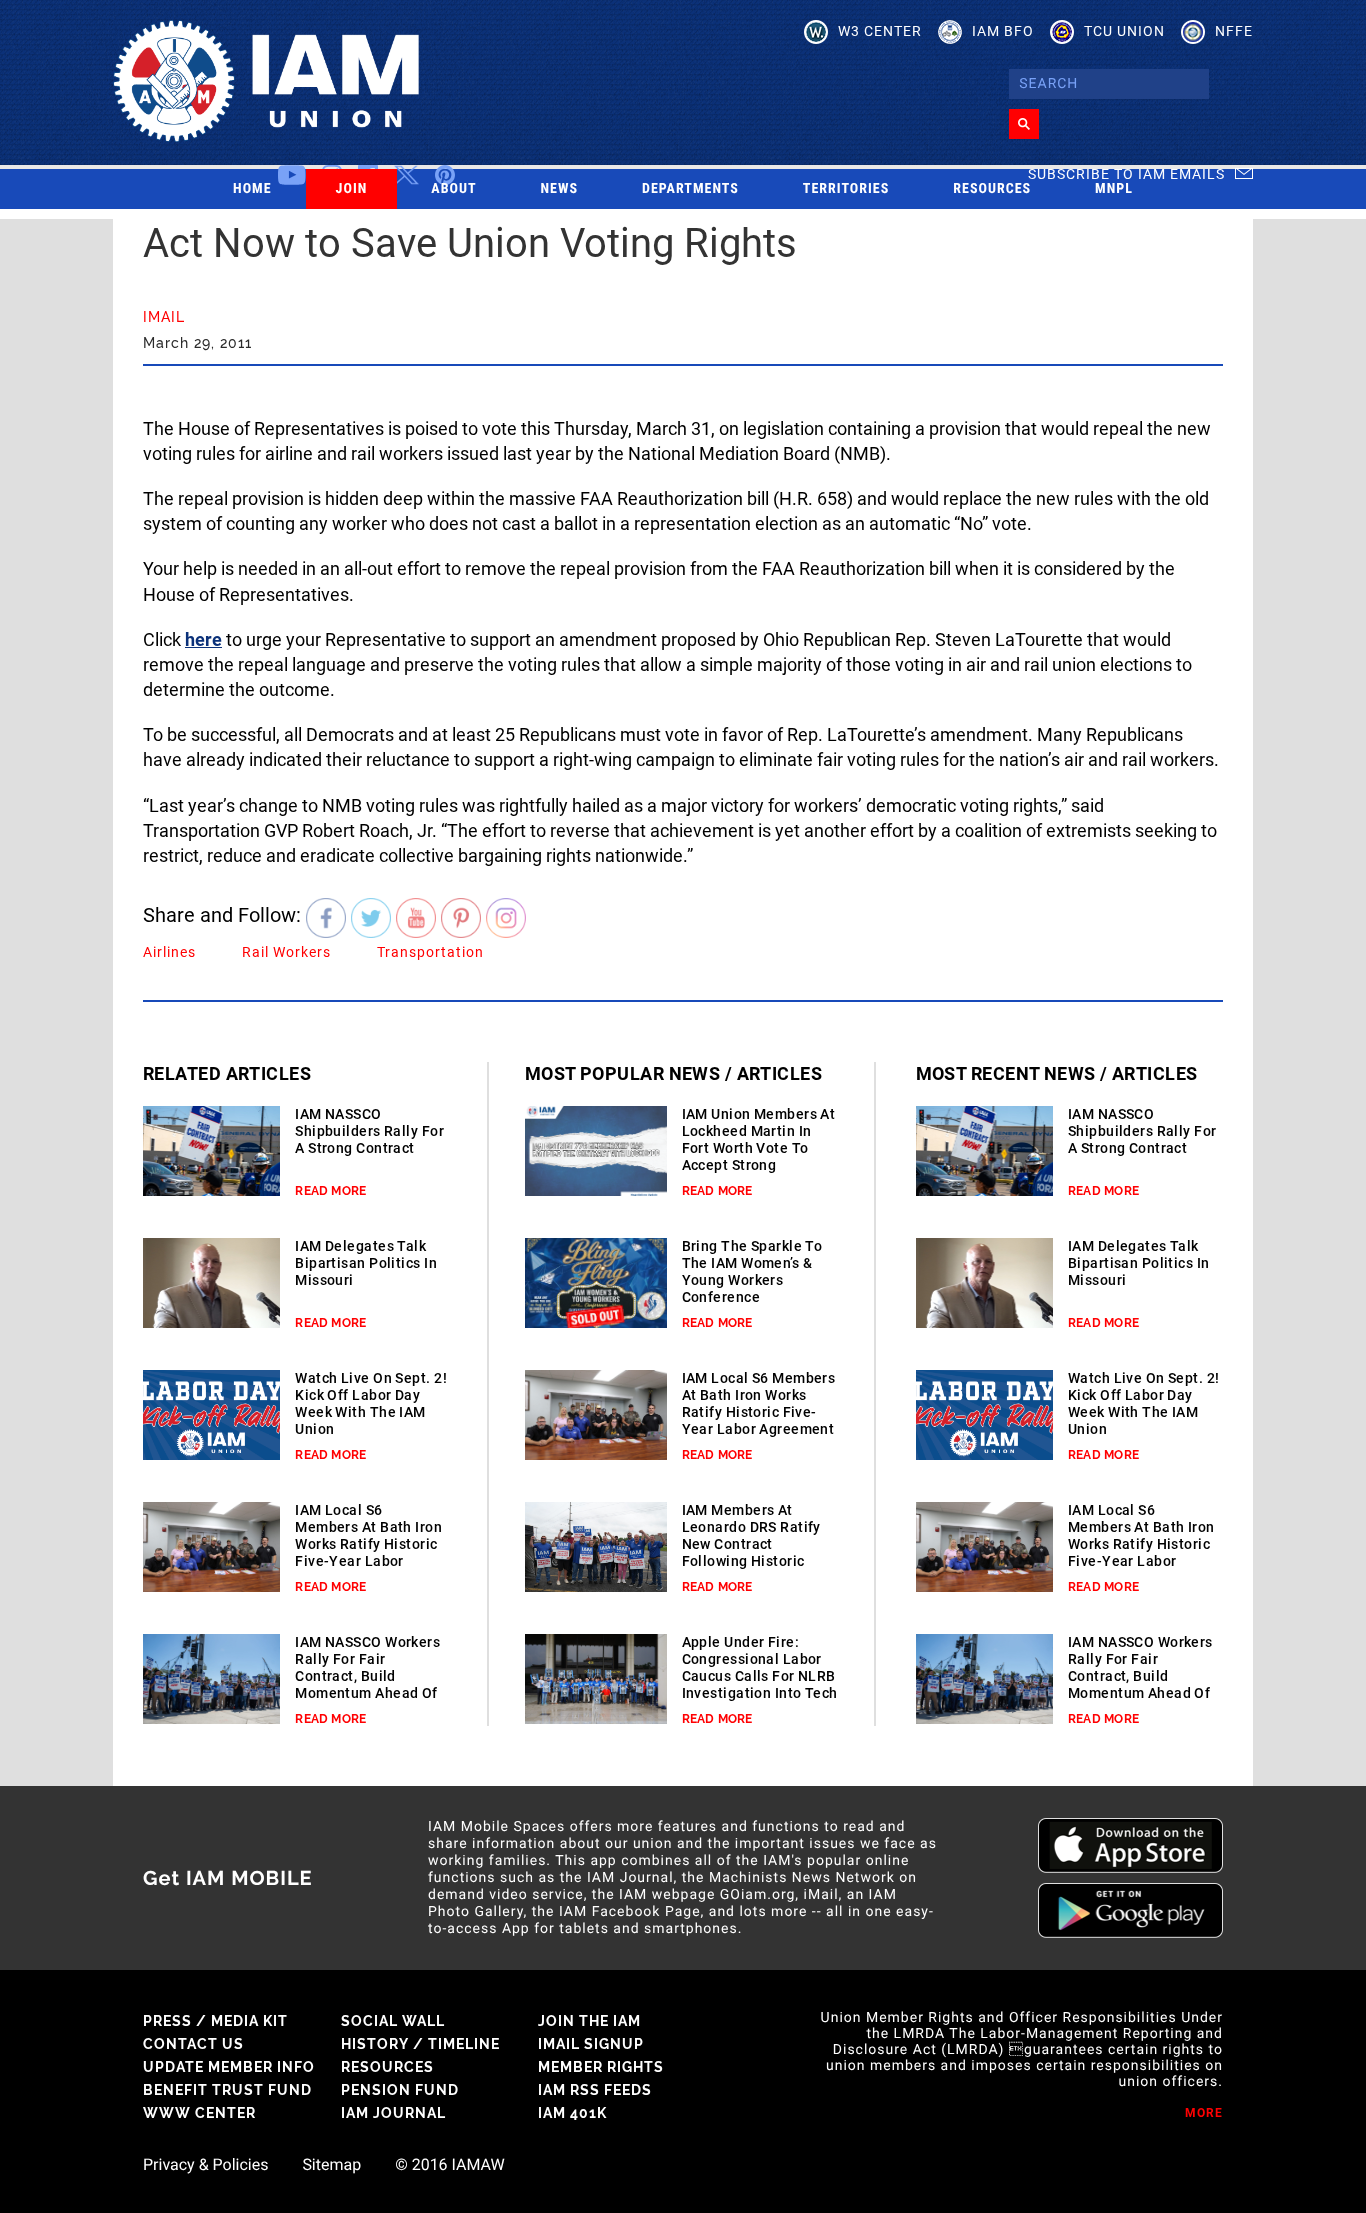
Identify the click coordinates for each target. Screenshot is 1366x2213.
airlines (169, 952)
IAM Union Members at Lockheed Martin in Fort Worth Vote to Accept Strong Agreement (759, 1148)
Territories (846, 189)
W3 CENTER (880, 31)
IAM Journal (393, 2113)
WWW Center (199, 2113)
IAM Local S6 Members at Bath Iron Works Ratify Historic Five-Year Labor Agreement (368, 1544)
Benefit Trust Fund (227, 2090)
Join (352, 189)
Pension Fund (400, 2090)
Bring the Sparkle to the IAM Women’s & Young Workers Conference (752, 1271)
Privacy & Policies (205, 2165)
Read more (330, 1191)
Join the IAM (589, 2021)
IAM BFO (1003, 31)
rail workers (286, 952)
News (560, 189)
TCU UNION (1124, 31)
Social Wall (393, 2021)
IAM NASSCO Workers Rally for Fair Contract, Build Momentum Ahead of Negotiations (367, 1676)
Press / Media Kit (215, 2021)
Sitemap (331, 2165)
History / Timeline (420, 2044)
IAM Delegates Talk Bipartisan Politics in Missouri (366, 1263)
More (1204, 2113)
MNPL (1114, 189)
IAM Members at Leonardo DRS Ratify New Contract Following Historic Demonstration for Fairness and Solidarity (751, 1561)
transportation (430, 952)
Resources (992, 189)
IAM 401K (572, 2113)
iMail (164, 317)
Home (252, 189)
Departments (690, 189)
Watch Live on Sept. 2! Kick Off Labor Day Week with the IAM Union (371, 1403)
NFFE (1234, 31)
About (453, 189)
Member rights (601, 2067)
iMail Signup (591, 2044)
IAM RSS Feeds (595, 2090)
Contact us (193, 2044)
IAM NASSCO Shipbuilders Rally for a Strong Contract (369, 1131)
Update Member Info (229, 2067)
